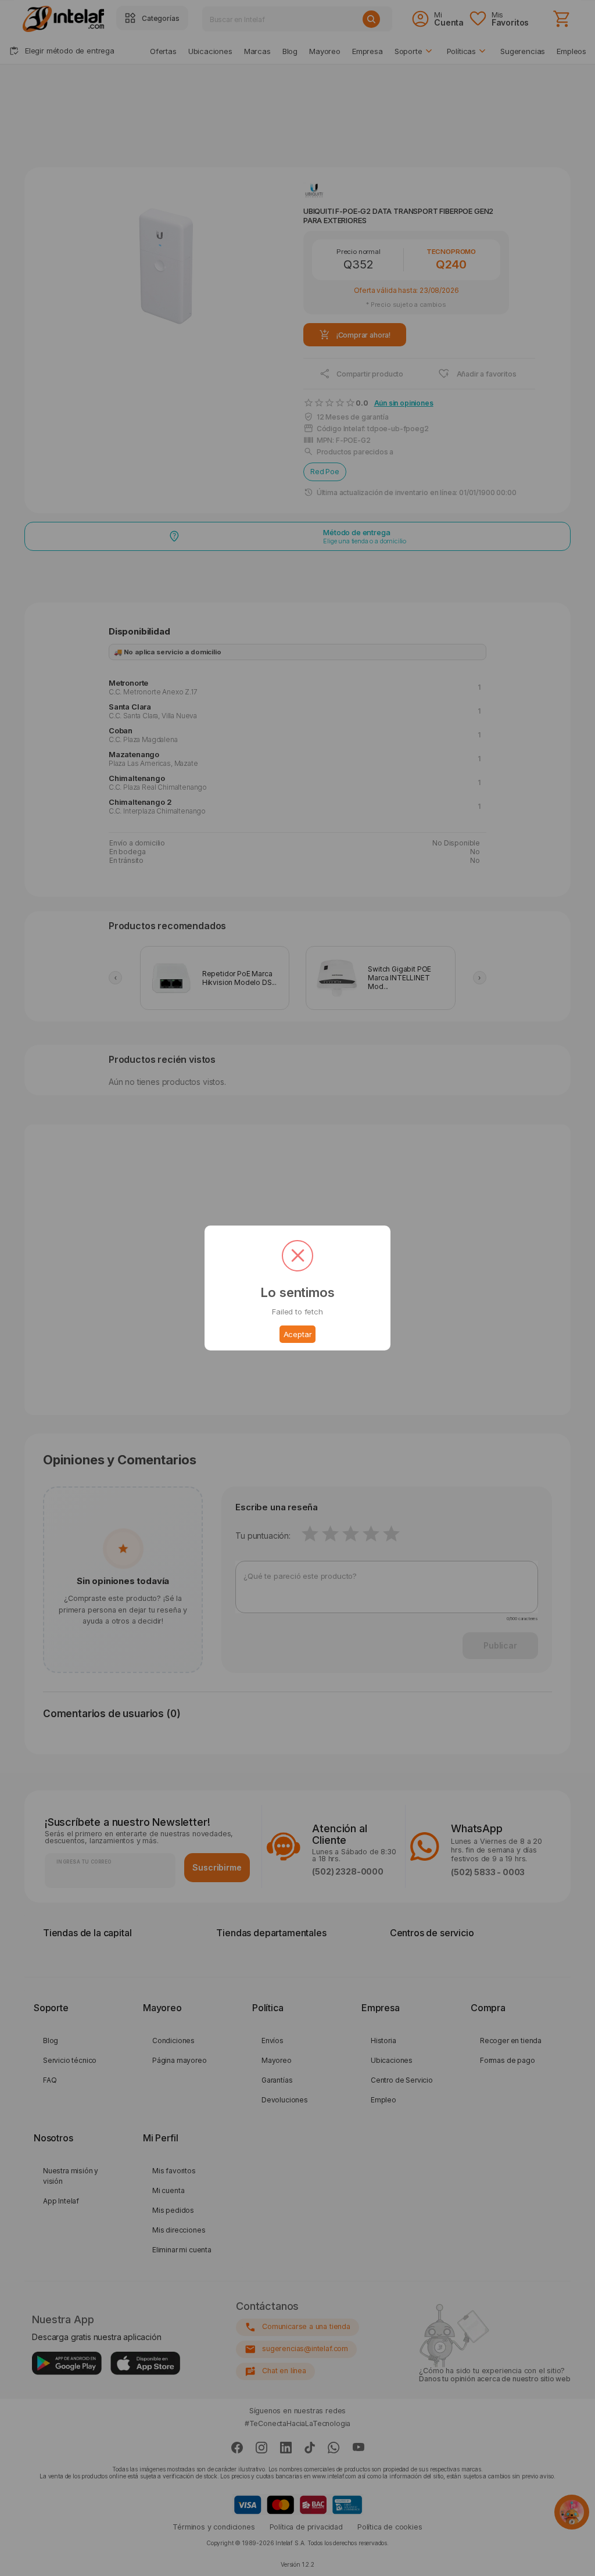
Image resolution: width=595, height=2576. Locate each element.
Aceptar (298, 1334)
